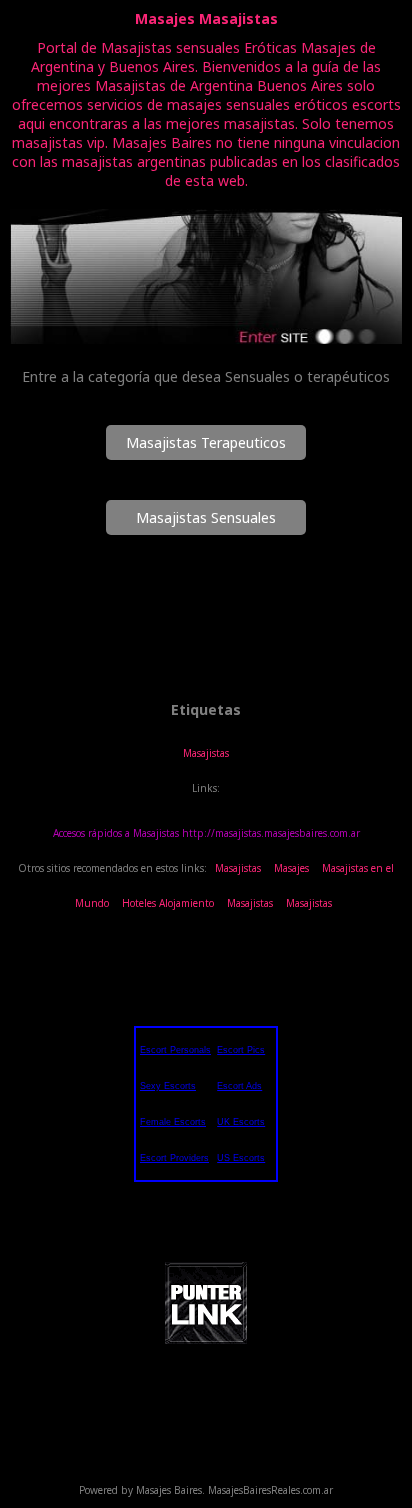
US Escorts (241, 1158)
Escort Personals (175, 1050)
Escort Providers (174, 1158)
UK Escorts (241, 1122)
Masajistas (206, 753)
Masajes (291, 868)
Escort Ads (239, 1086)
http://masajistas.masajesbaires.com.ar (271, 833)
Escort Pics (241, 1050)
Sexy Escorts (168, 1086)
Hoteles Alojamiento (168, 903)
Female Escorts (173, 1122)
